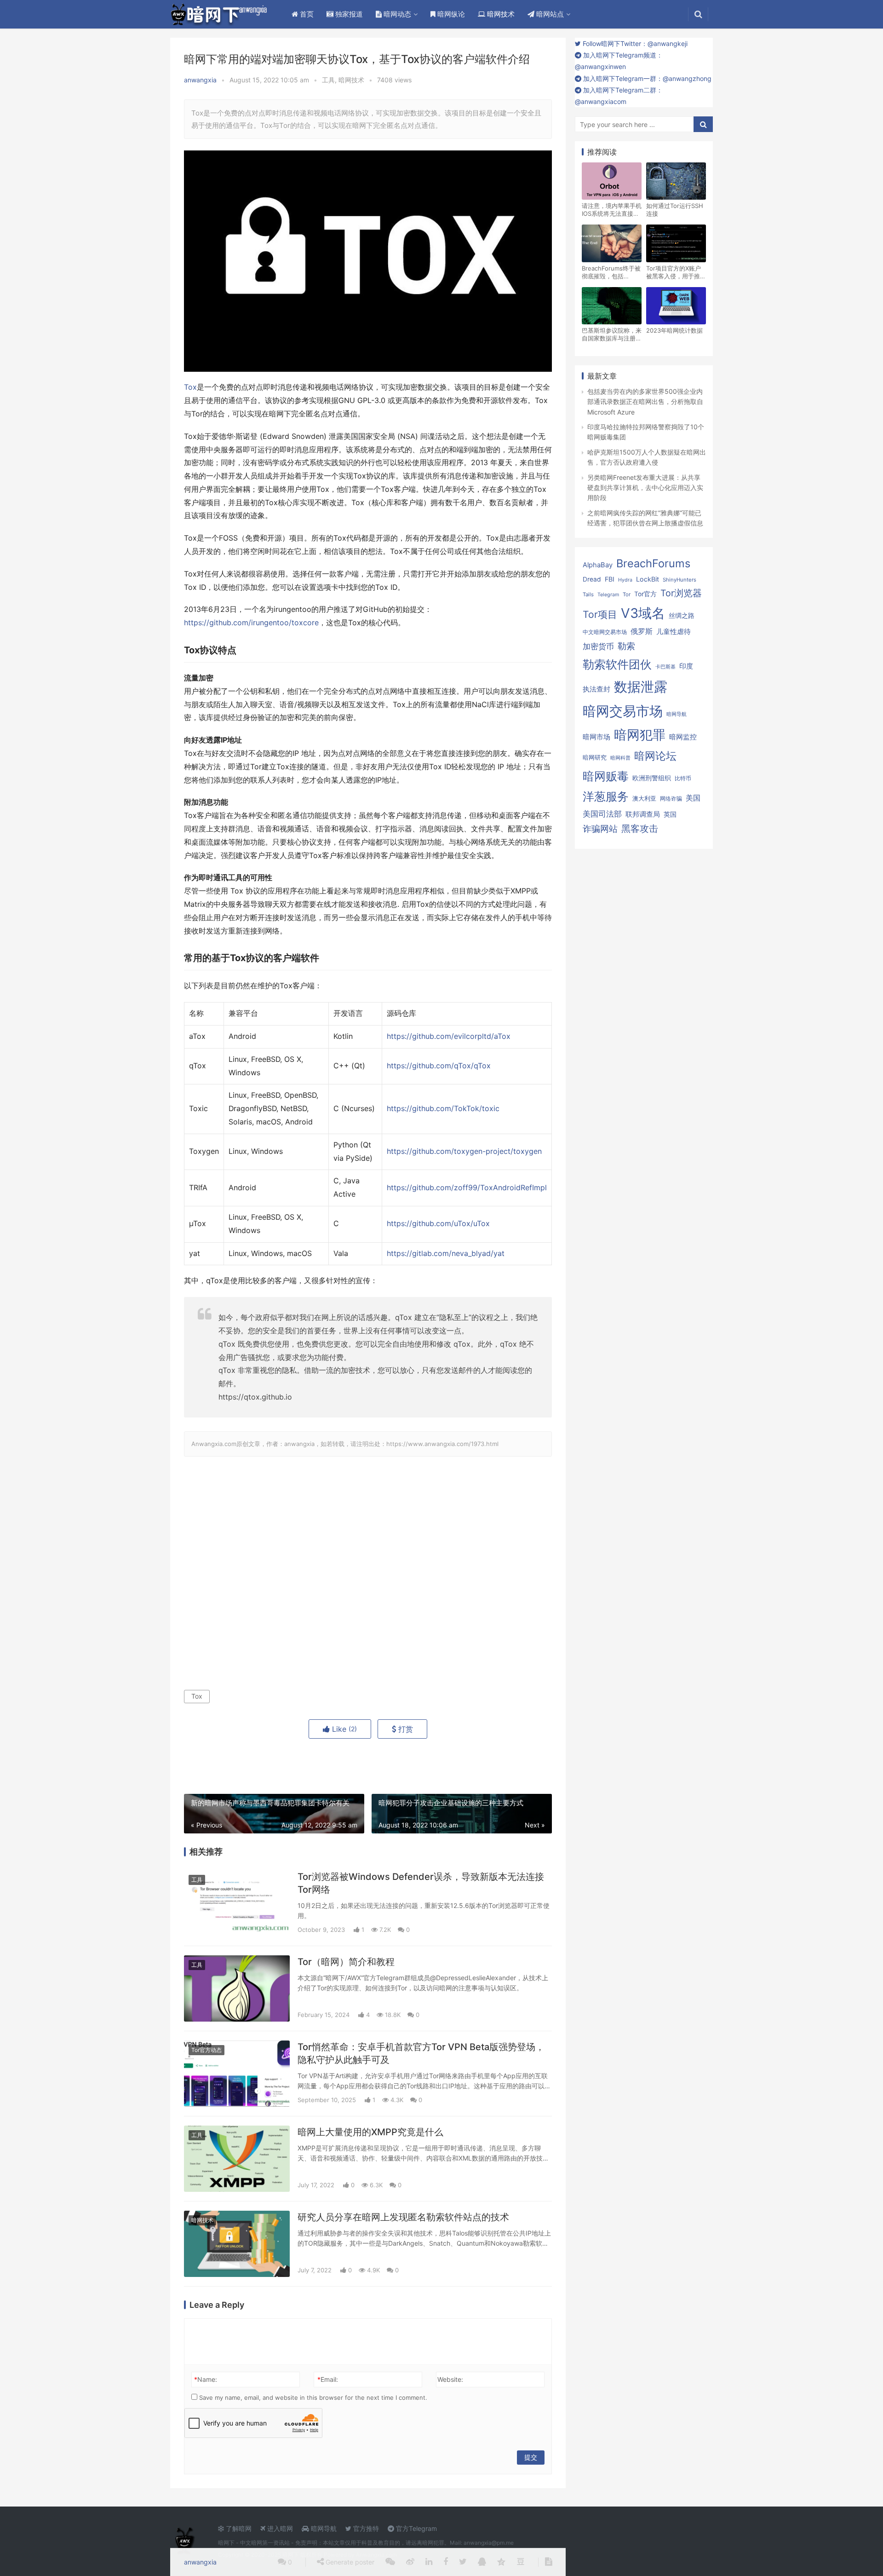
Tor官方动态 (206, 2050)
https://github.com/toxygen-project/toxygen (464, 1151)
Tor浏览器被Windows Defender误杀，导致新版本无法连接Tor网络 (421, 1883)
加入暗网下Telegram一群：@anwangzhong (646, 78)
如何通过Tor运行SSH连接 (675, 210)
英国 (670, 814)
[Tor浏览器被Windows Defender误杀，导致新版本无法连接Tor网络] (237, 1903)
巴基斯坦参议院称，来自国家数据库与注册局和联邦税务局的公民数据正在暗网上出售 (612, 334)
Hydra (625, 580)
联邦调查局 (643, 814)
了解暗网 (238, 2528)
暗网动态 (396, 14)
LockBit (648, 579)
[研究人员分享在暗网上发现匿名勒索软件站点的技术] (237, 2244)
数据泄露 (641, 687)
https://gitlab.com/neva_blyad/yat (446, 1253)
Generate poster (349, 2562)
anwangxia (200, 80)
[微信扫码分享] (390, 2562)
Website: (450, 2379)
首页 (306, 14)
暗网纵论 (450, 14)
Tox (190, 387)
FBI (610, 579)
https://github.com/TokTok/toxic (443, 1109)
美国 (693, 798)
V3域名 (643, 613)
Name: (206, 2379)
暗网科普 (620, 758)
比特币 (683, 778)
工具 (328, 80)
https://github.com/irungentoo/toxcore (251, 623)
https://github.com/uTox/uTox (438, 1224)
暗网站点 (549, 14)
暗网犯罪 (640, 735)
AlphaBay (598, 565)
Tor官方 (645, 594)
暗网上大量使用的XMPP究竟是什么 (370, 2132)
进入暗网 (279, 2528)
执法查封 (596, 689)
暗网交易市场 (623, 711)
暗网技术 (500, 14)
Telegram (608, 595)
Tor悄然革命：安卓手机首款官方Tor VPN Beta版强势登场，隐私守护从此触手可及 (421, 2053)
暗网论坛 (655, 756)
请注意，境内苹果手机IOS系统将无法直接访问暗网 (612, 210)
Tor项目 (600, 614)
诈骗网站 (600, 829)
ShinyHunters (679, 580)
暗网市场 (596, 737)
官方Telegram (416, 2528)
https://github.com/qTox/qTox (439, 1066)
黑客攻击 (640, 829)
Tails (588, 594)
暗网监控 (683, 737)
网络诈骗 (671, 798)
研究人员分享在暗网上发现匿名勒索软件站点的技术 (403, 2217)
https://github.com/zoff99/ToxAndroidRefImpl (467, 1188)
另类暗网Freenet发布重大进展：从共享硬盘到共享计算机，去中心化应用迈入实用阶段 (645, 488)
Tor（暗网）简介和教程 (346, 1962)
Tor (627, 594)
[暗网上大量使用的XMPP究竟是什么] (237, 2159)
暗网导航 (677, 714)
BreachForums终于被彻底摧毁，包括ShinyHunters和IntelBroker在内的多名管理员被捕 (611, 272)
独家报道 (348, 14)
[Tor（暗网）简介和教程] (237, 1988)
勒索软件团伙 (617, 664)
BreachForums (653, 563)
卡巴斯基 (665, 667)
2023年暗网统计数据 (674, 330)
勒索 (626, 646)
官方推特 (365, 2528)
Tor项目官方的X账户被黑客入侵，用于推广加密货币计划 (676, 272)
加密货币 (598, 646)
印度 (686, 666)
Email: (328, 2379)
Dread (592, 579)
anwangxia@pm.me (489, 2543)
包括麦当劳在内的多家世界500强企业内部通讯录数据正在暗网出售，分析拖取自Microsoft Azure (645, 402)
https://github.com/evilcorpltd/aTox (449, 1036)
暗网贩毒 (606, 776)
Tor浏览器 (681, 593)
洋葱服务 (606, 796)
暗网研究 (595, 757)
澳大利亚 (644, 798)
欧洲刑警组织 (652, 778)
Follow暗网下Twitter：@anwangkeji (634, 43)
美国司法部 (602, 814)
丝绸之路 (682, 616)
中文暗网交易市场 (605, 632)
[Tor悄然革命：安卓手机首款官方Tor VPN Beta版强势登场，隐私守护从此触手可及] (237, 2074)
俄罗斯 (642, 631)
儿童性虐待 (674, 632)
